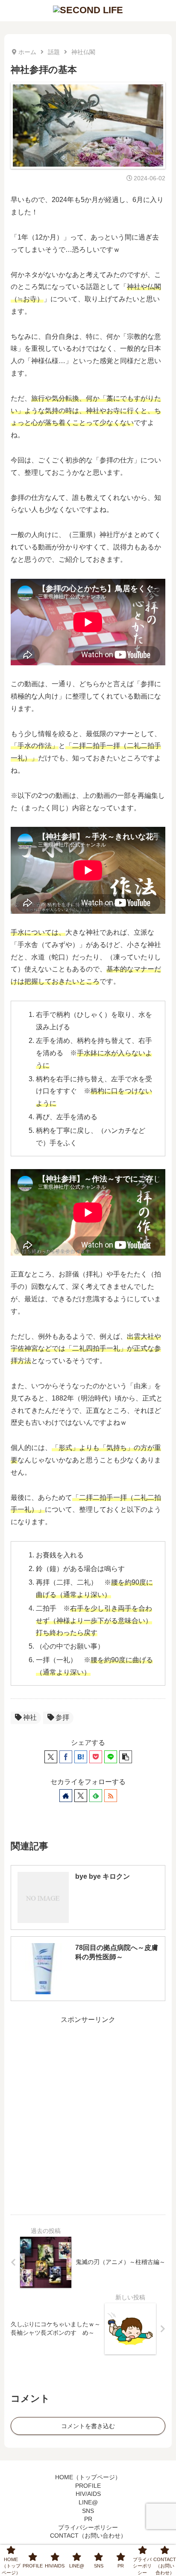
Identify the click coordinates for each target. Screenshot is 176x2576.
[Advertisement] (88, 2114)
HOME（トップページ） (88, 2477)
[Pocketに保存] (96, 1757)
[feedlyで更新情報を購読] (96, 1796)
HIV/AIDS (88, 2494)
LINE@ (88, 2502)
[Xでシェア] (51, 1757)
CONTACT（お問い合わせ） (88, 2536)
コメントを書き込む (88, 2426)
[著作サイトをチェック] (66, 1796)
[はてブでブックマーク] (81, 1757)
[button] (126, 1757)
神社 (30, 1717)
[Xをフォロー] (81, 1796)
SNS (88, 2511)
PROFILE (88, 2486)
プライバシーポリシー (88, 2527)
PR (88, 2519)
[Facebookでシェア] (66, 1757)
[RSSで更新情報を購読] (111, 1796)
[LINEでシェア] (111, 1757)
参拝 (62, 1717)
